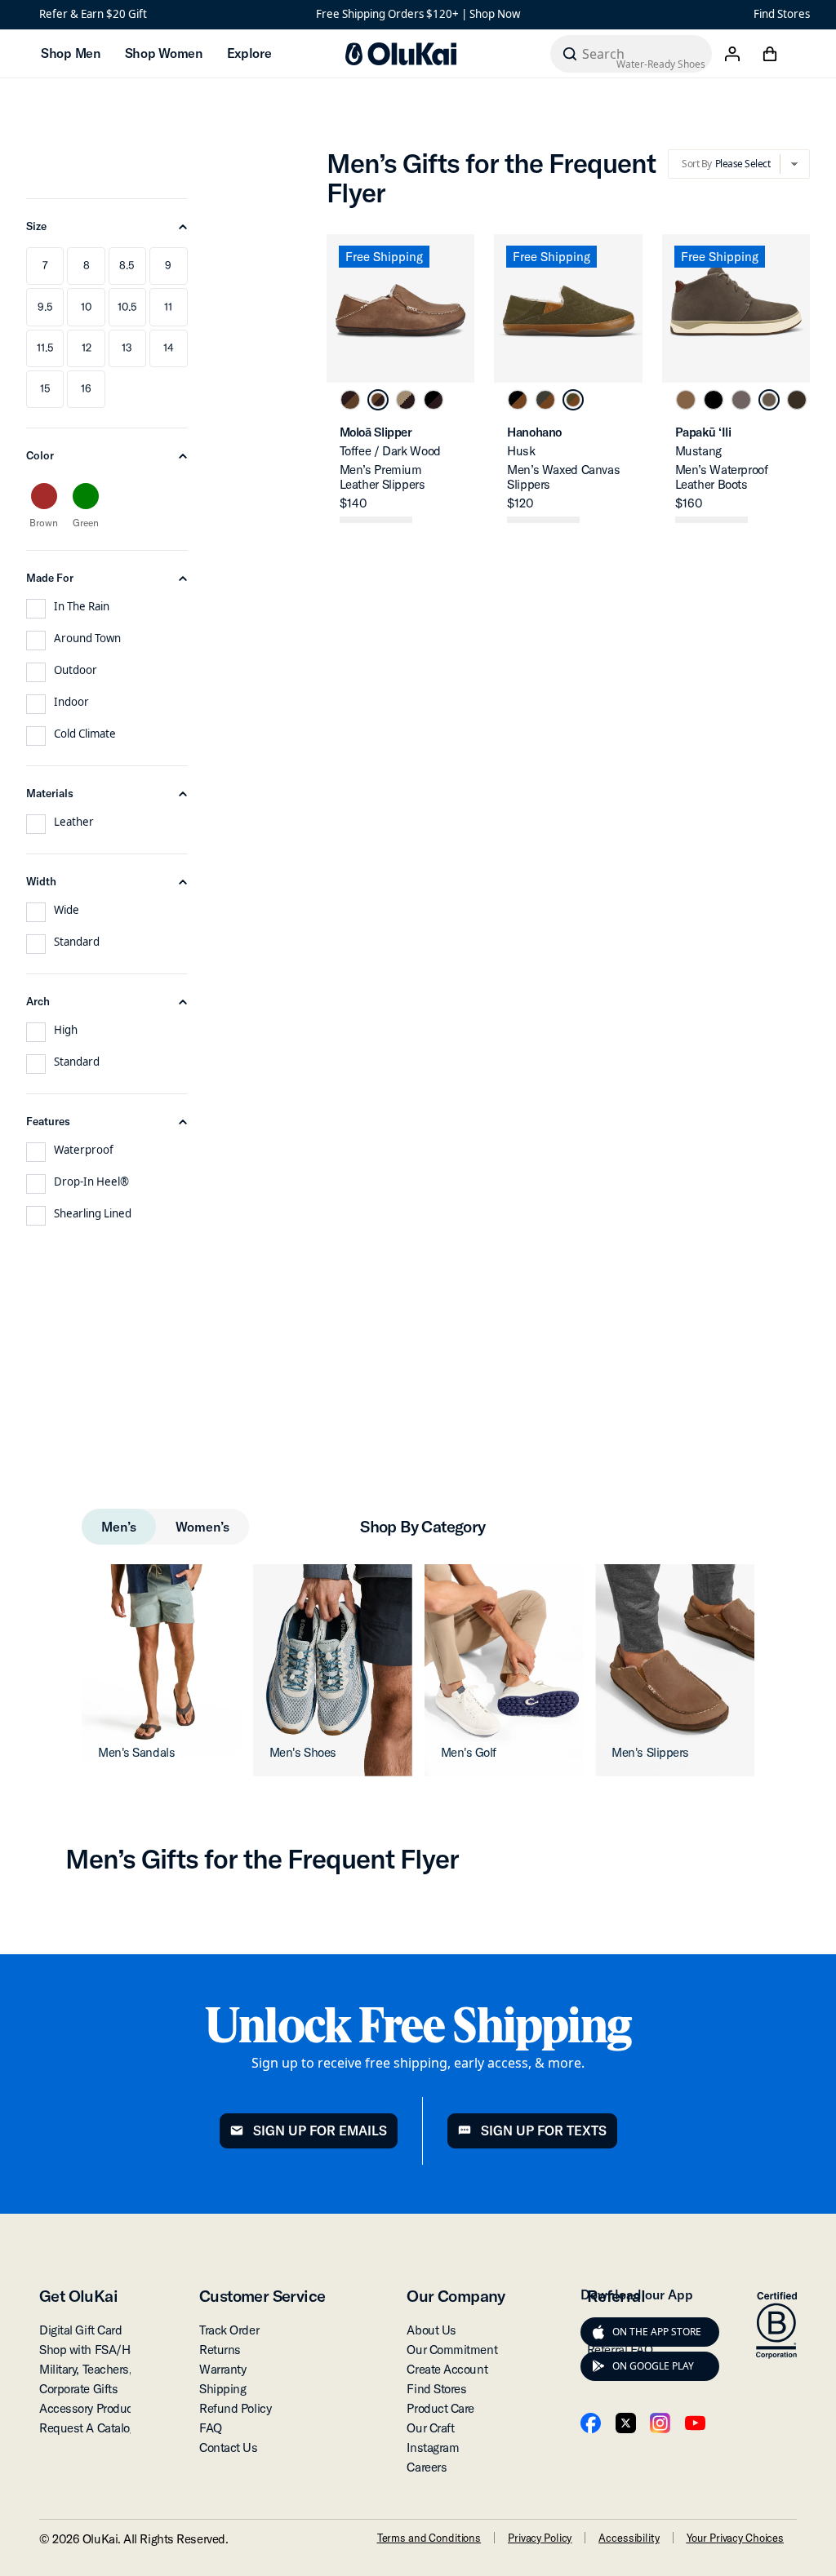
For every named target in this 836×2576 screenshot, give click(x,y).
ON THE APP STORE (657, 2332)
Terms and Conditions (429, 2538)
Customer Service (262, 2296)
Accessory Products (91, 2408)
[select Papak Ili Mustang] (769, 400)
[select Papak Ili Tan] (686, 400)
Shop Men (71, 53)
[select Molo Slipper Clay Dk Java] (406, 400)
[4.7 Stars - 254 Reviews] (543, 520)
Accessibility (629, 2538)
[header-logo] (401, 54)
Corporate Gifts (78, 2389)
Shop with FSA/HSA (92, 2350)
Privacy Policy (540, 2538)
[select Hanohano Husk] (573, 400)
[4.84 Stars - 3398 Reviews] (376, 520)
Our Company (456, 2296)
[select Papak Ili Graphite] (741, 400)
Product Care (440, 2408)
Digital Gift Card (80, 2330)
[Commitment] (776, 2325)
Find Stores (782, 14)
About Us (431, 2330)
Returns (220, 2350)
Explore (249, 53)
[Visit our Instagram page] (660, 2423)
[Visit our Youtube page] (695, 2423)
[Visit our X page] (626, 2423)
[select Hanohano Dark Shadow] (545, 400)
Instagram (433, 2447)
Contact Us (229, 2447)
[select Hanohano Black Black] (518, 400)
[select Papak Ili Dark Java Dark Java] (797, 400)
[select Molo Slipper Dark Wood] (350, 400)
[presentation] (598, 2332)
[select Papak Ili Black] (714, 400)
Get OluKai (78, 2296)
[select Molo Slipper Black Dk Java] (434, 400)
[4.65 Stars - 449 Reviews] (711, 520)
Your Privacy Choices (735, 2538)
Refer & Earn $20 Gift (93, 14)
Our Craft (430, 2428)
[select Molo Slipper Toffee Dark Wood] (378, 400)
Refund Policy (235, 2408)
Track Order (229, 2330)
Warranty (222, 2369)
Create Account (447, 2369)
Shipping (222, 2389)
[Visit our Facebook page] (591, 2423)
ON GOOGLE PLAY (653, 2366)
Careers (427, 2467)
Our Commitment (452, 2350)
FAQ (211, 2428)
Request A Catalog (87, 2428)
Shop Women (164, 53)
